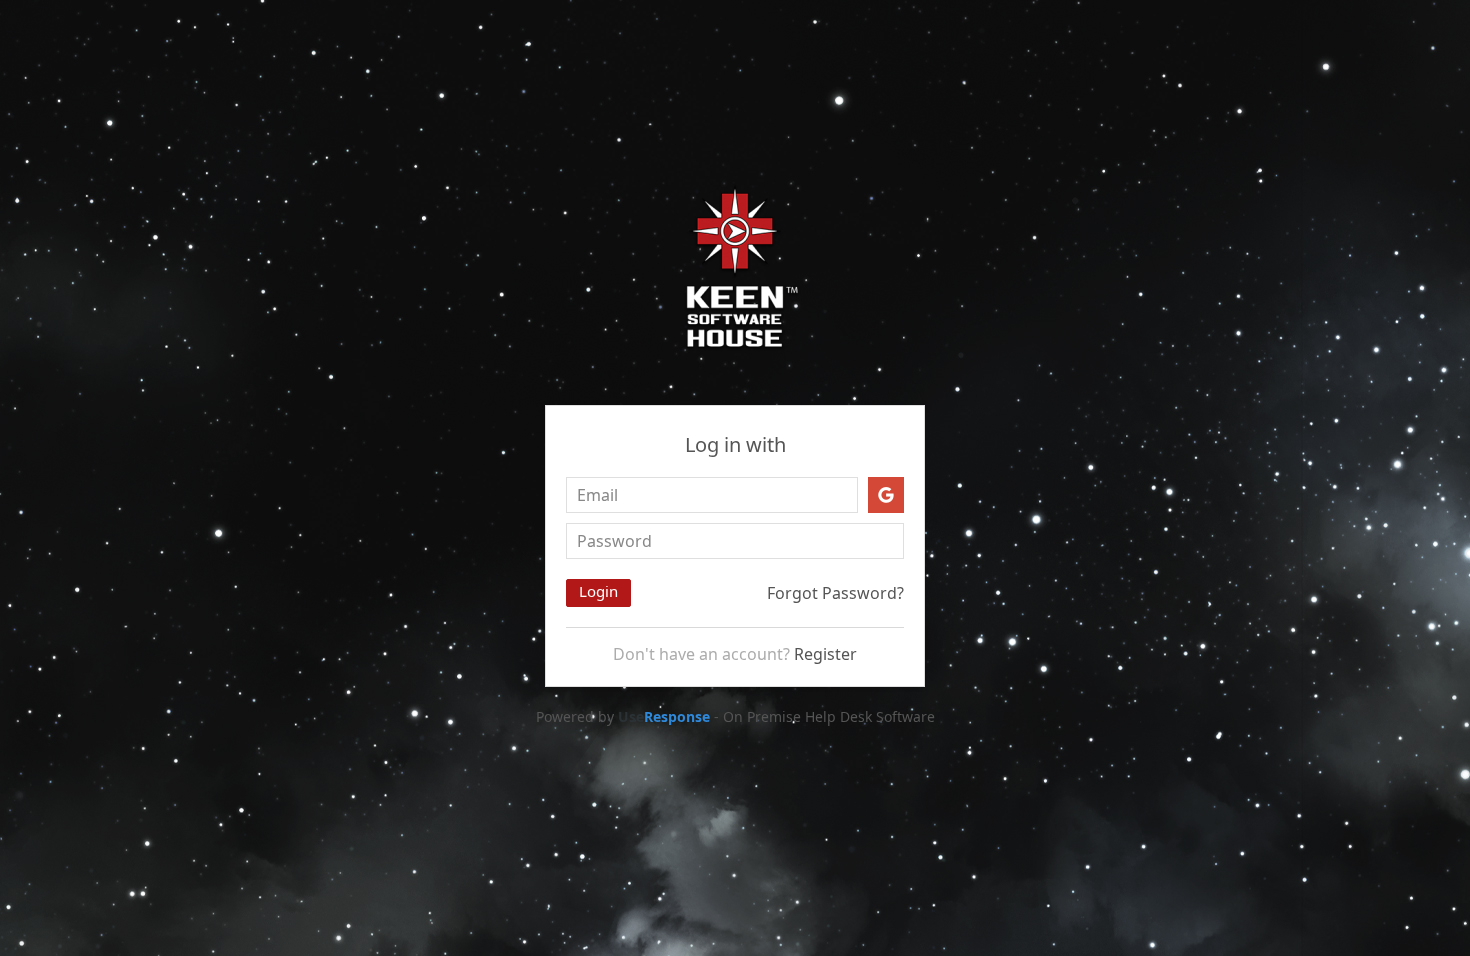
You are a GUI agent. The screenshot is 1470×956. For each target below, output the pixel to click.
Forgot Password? (835, 593)
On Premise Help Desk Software (829, 716)
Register (825, 654)
